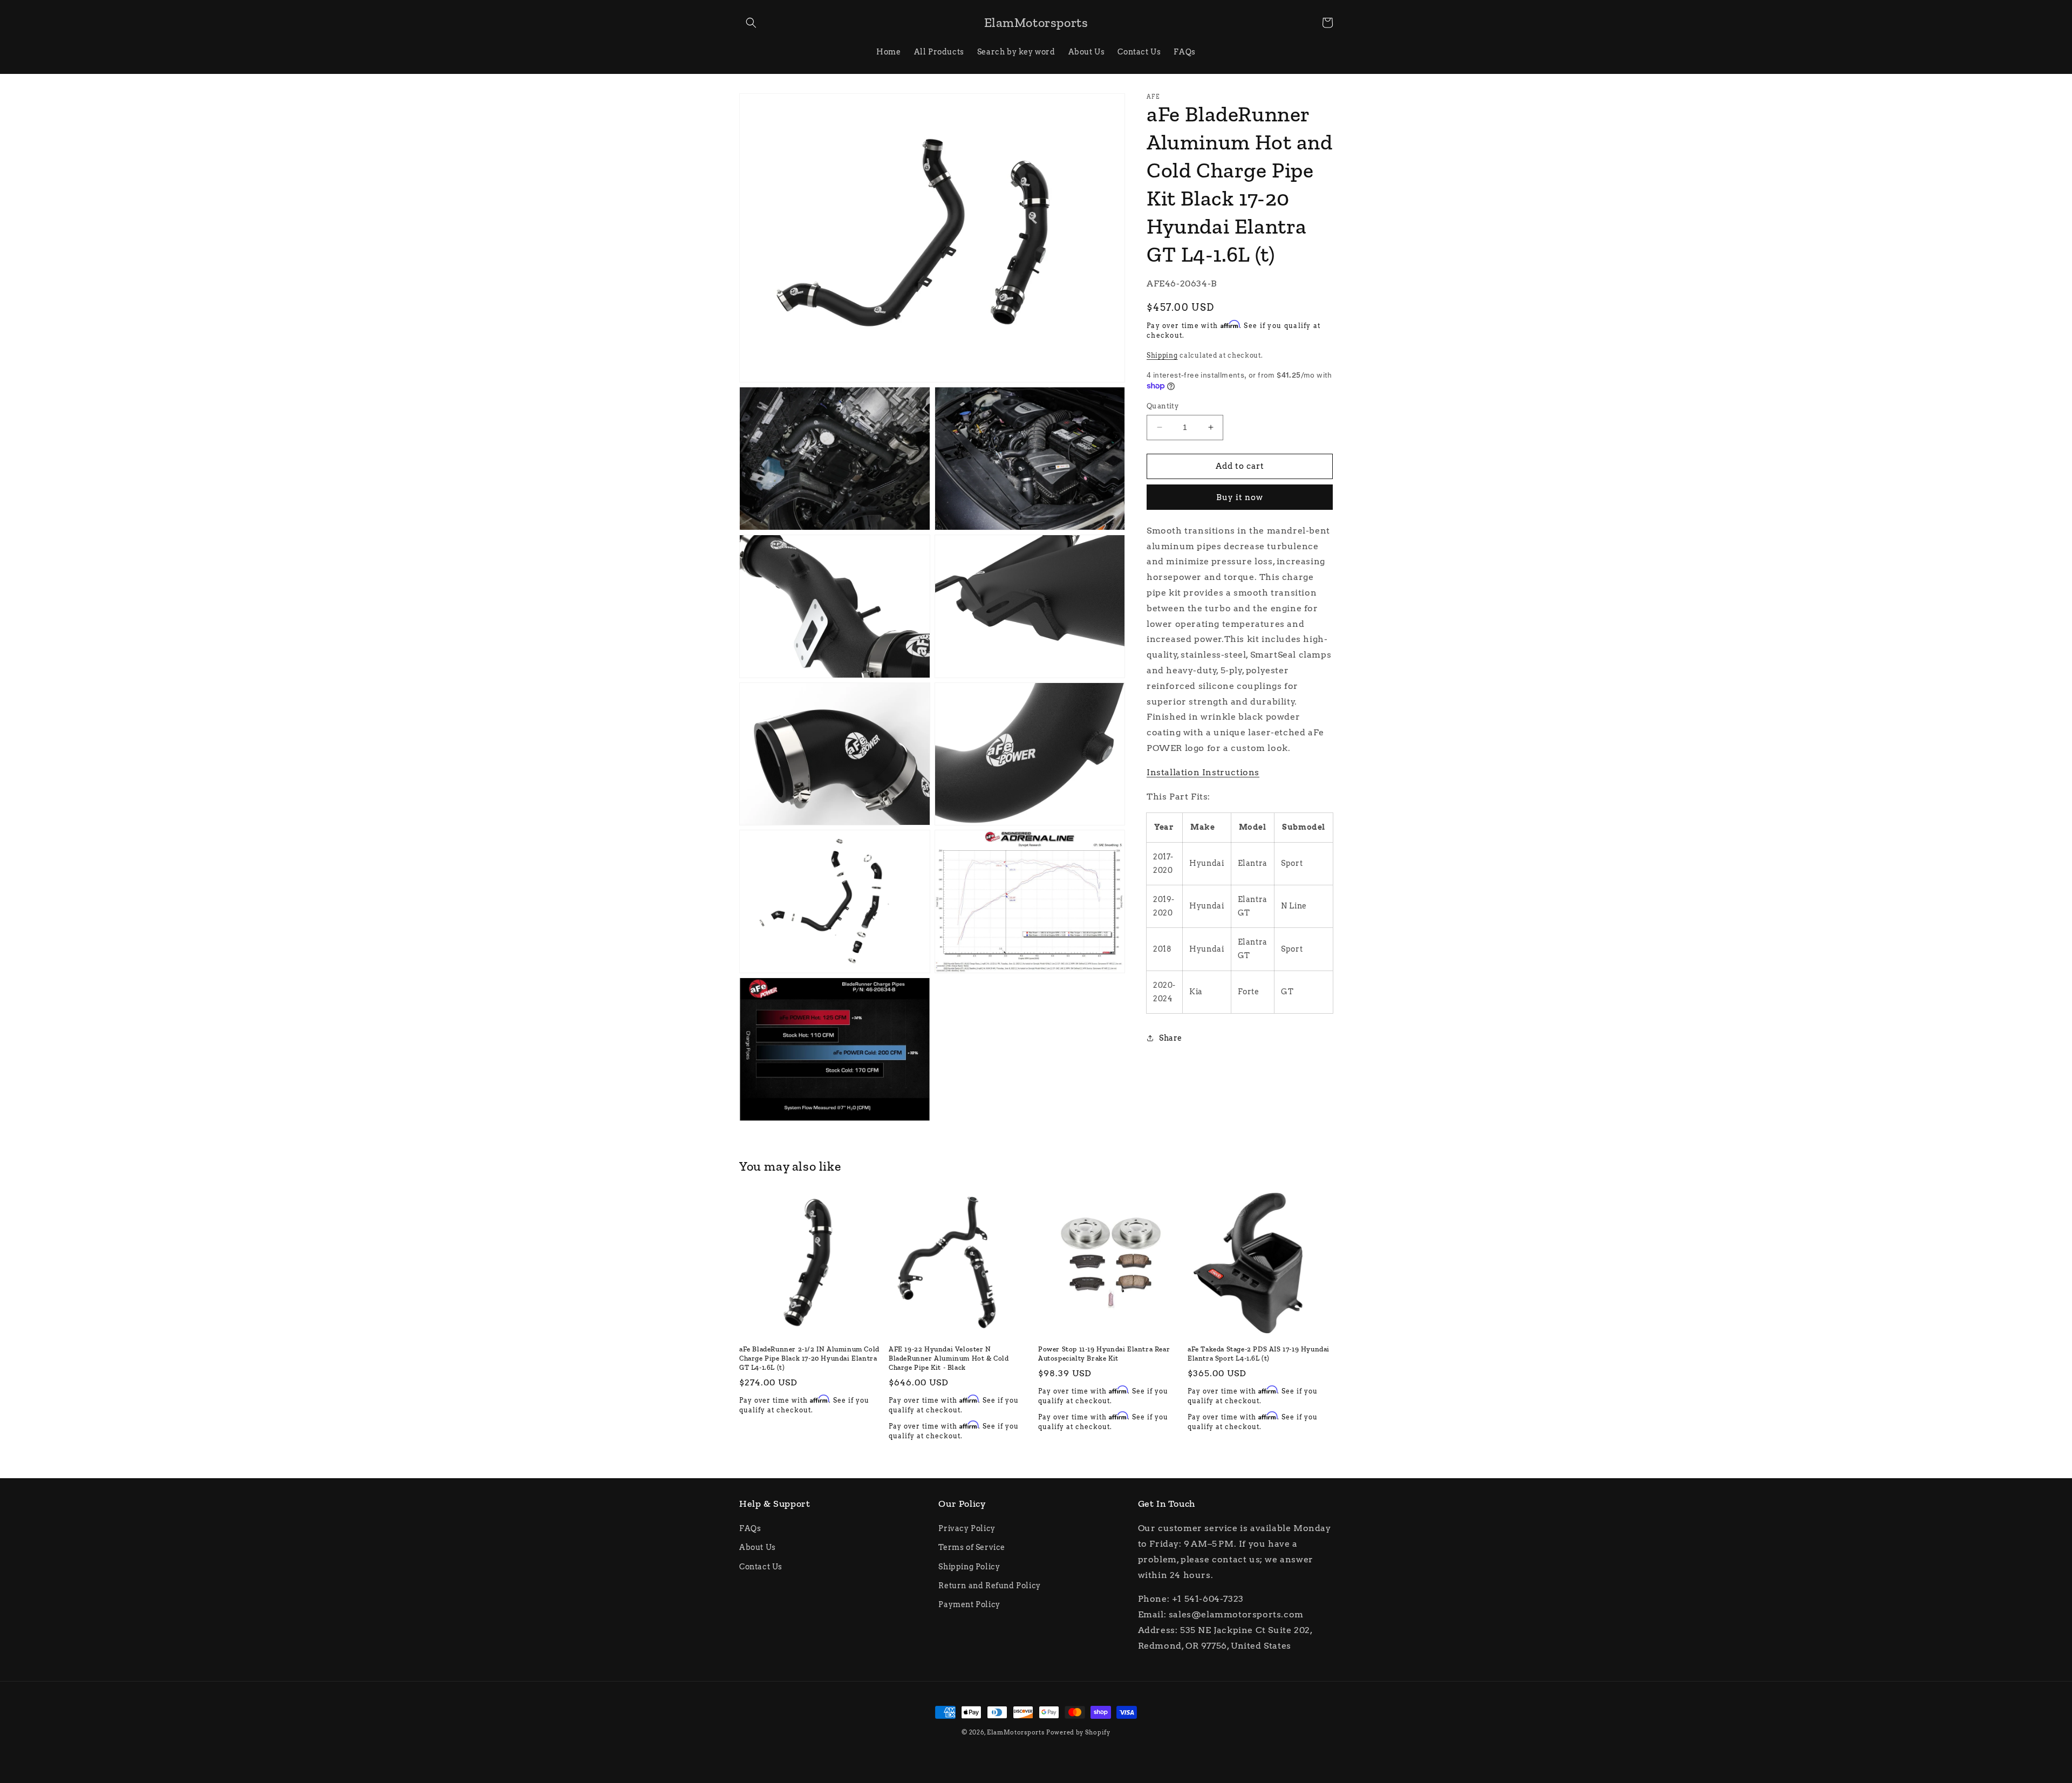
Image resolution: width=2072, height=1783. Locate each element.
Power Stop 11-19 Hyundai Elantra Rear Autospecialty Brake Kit (1104, 1354)
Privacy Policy (967, 1528)
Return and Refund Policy (989, 1586)
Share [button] (1171, 1038)
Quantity (1163, 406)
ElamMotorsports (1016, 1732)
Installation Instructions (1203, 772)
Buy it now (1240, 497)
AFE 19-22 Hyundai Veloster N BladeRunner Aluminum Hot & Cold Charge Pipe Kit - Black (949, 1358)
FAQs (750, 1528)
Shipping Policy (969, 1567)
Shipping (1162, 355)
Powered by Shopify (1078, 1732)
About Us (758, 1547)
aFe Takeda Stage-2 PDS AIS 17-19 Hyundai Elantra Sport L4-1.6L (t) (1259, 1354)
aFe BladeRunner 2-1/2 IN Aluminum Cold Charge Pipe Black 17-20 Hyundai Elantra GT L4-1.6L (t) (809, 1358)
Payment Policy (969, 1604)
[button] (751, 23)
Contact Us (761, 1567)
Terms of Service (972, 1547)
